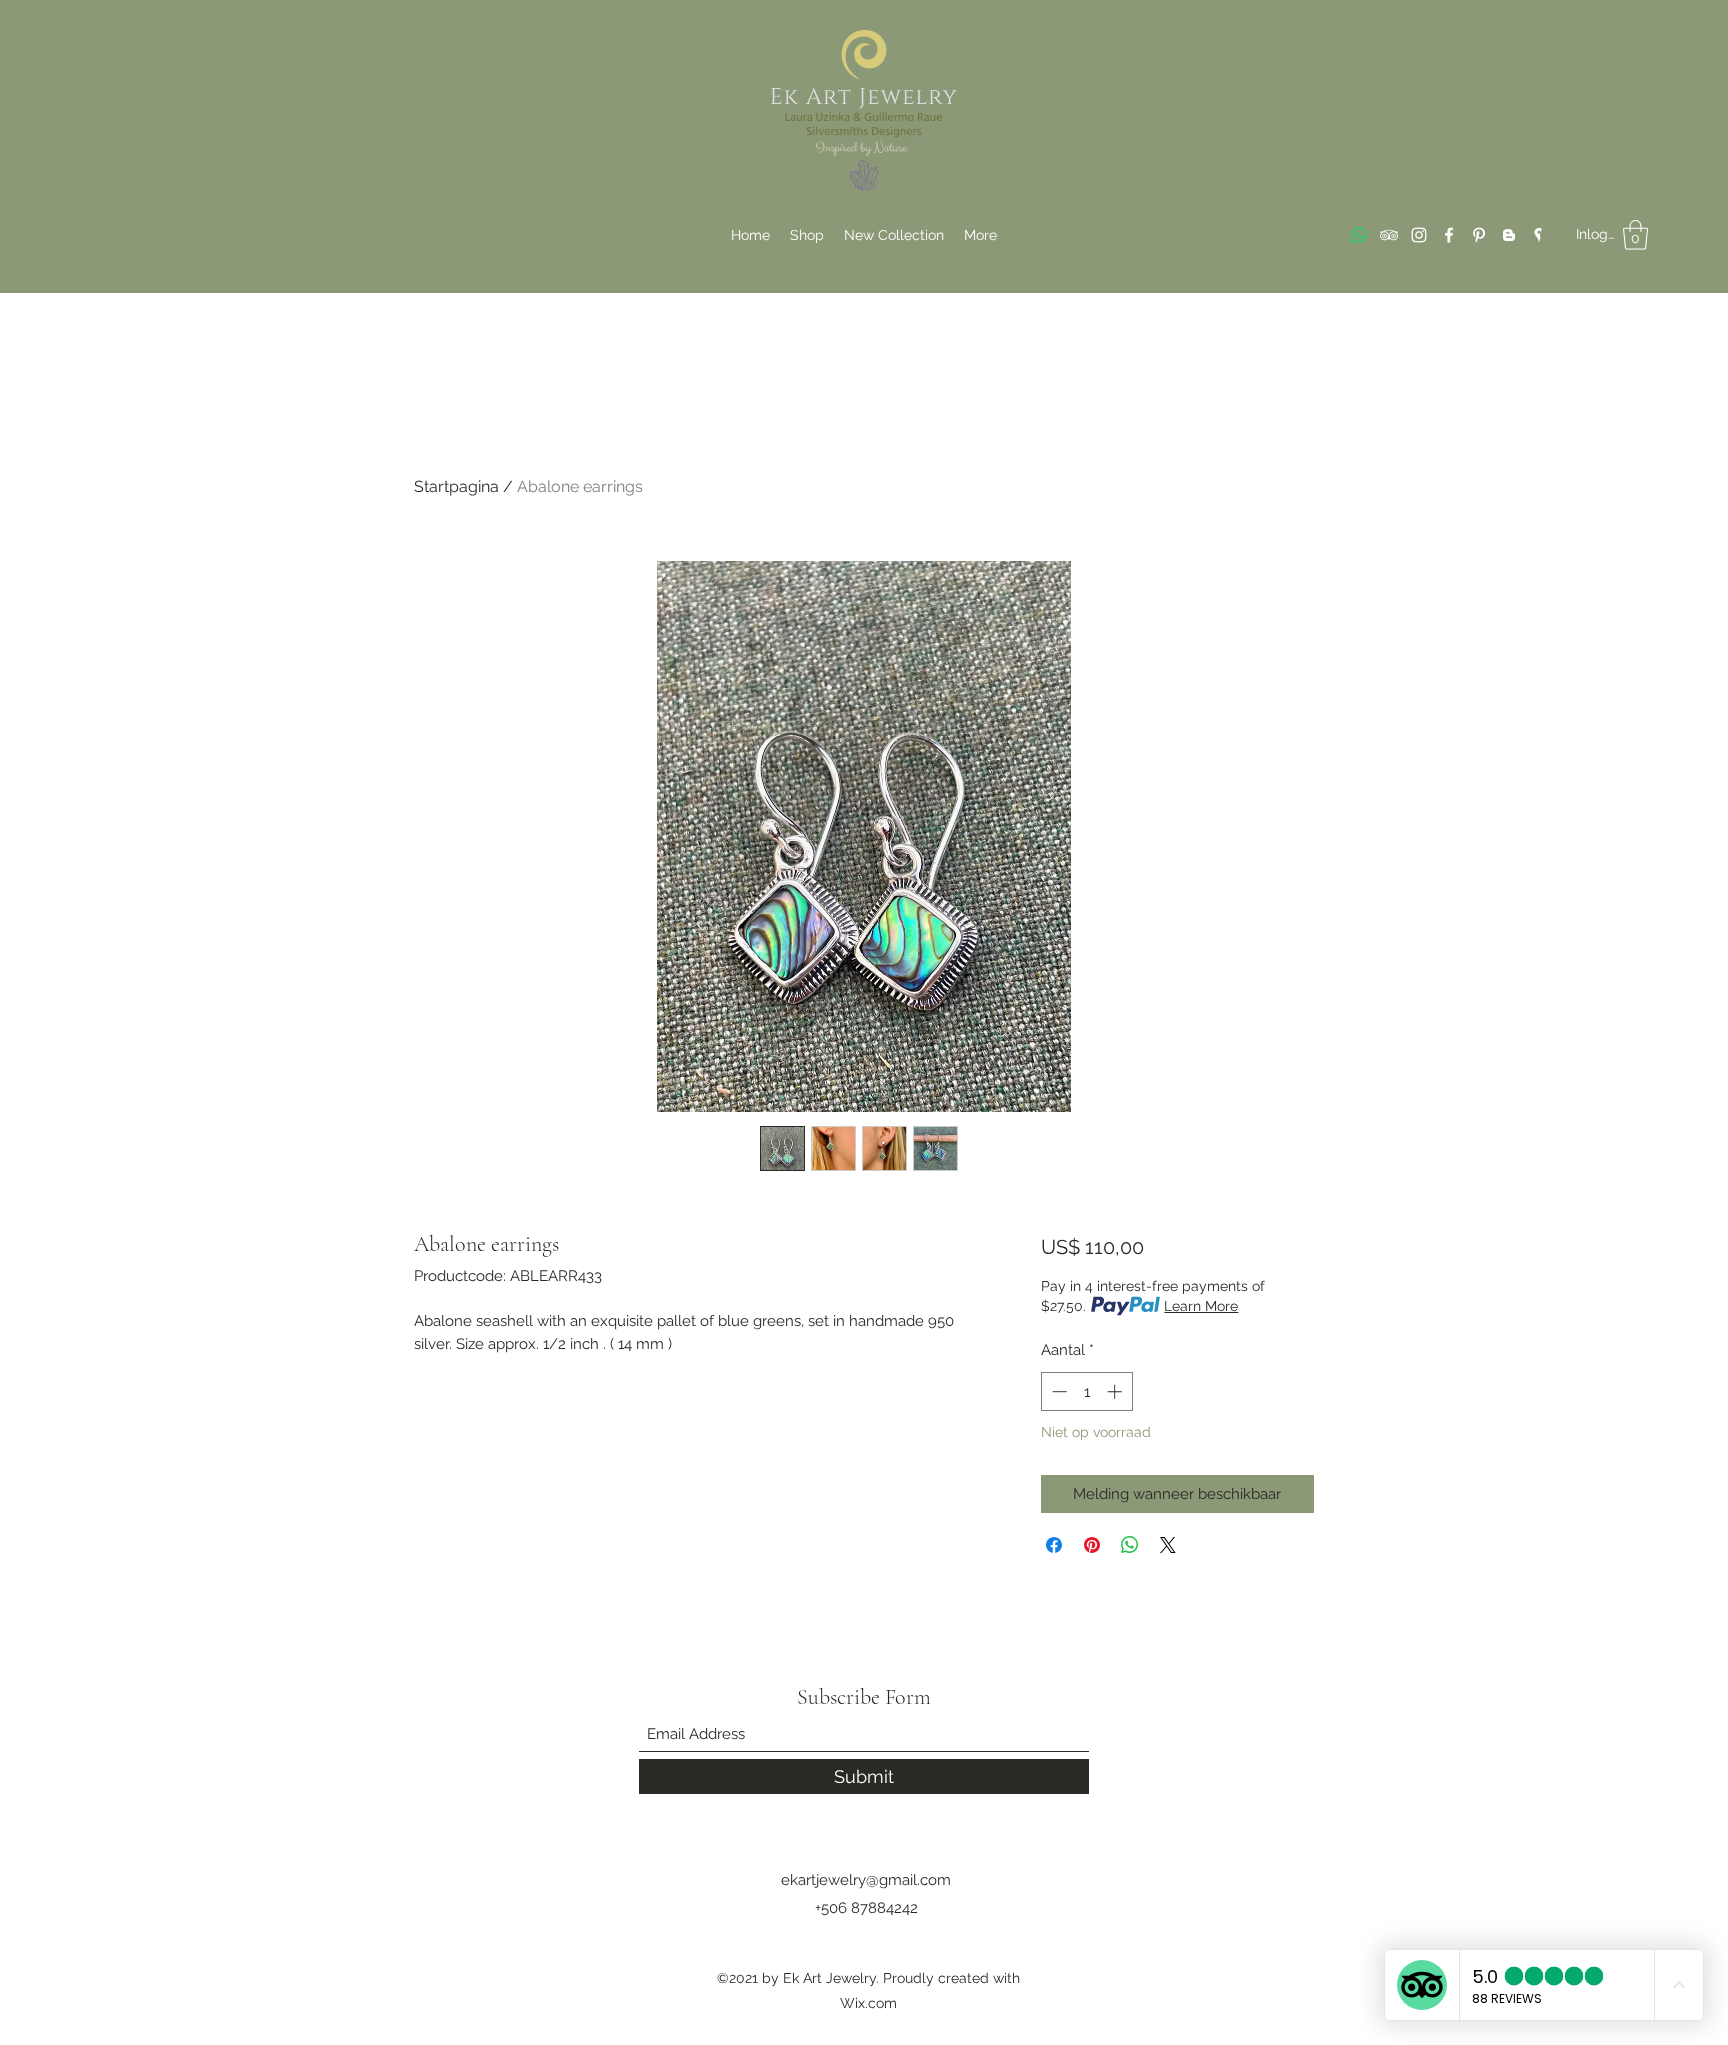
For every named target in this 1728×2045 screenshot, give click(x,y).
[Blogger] (1509, 235)
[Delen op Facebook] (1054, 1545)
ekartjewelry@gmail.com (866, 1880)
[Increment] (1116, 1391)
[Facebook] (1449, 235)
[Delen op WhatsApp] (1130, 1545)
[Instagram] (1419, 235)
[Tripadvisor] (1389, 235)
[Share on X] (1168, 1545)
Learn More (1201, 1306)
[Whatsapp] (1359, 235)
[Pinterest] (1479, 235)
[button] (1635, 235)
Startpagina (456, 486)
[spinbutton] (1086, 1391)
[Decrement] (1057, 1391)
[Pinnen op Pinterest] (1092, 1545)
